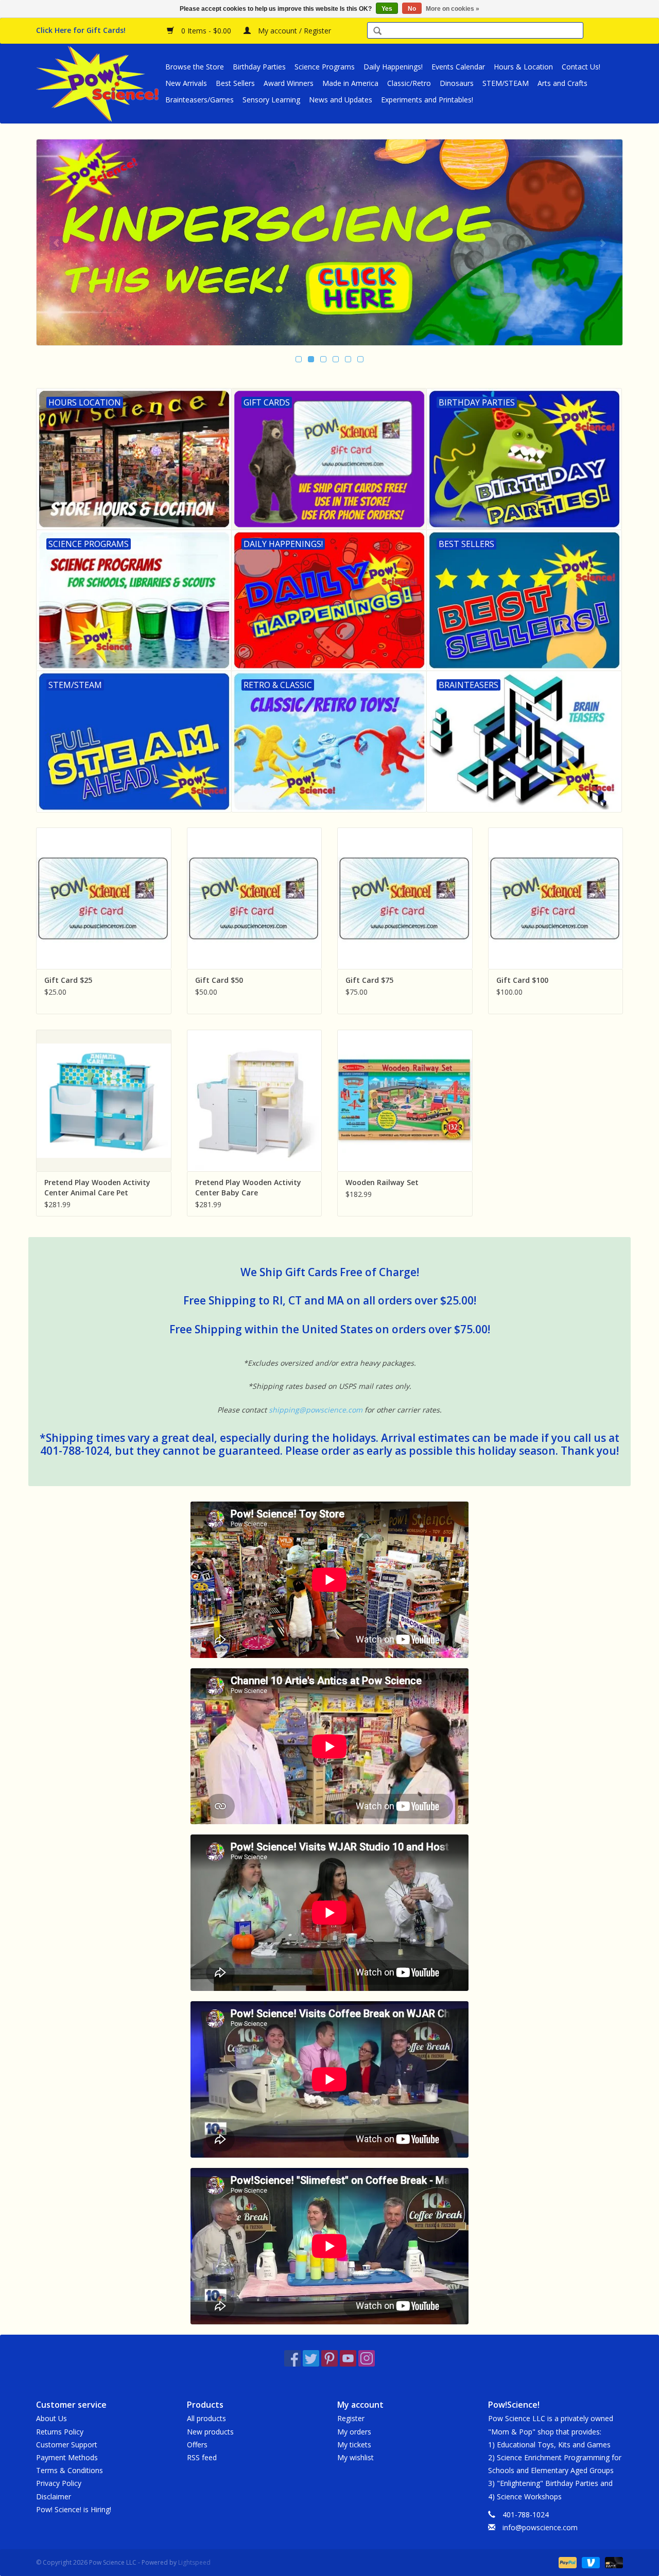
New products (210, 2432)
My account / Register (293, 31)
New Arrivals (186, 83)
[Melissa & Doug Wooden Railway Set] (405, 1100)
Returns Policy (60, 2432)
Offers (197, 2445)
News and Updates (341, 100)
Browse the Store (195, 67)
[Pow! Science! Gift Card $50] (255, 898)
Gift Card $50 (219, 980)
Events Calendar (458, 67)
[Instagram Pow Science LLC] (367, 2358)
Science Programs (325, 67)
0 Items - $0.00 (206, 31)
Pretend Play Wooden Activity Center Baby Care (248, 1187)
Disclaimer (54, 2496)
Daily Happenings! (393, 67)
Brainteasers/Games (200, 100)
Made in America (350, 83)
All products (206, 2418)
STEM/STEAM (506, 83)
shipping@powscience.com (316, 1410)
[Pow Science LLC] (99, 83)
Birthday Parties (259, 67)
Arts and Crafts (562, 83)
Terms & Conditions (70, 2470)
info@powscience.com (540, 2527)
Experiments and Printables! (427, 100)
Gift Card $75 (369, 980)
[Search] (377, 32)
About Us (51, 2418)
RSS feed (202, 2457)
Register (351, 2418)
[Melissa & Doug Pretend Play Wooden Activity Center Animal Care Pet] (104, 1100)
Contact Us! (581, 67)
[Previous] (56, 243)
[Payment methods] (567, 2562)
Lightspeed (194, 2562)
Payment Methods (67, 2457)
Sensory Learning (271, 100)
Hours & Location (523, 67)
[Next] (603, 243)
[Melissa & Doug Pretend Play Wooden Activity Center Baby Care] (255, 1100)
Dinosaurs (457, 83)
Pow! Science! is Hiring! (74, 2509)
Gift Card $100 (522, 980)
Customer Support (67, 2445)
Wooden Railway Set (382, 1182)
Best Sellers (235, 83)
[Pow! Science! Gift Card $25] (104, 898)
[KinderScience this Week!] (329, 242)
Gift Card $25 (68, 980)
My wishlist (355, 2457)
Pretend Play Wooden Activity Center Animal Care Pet (97, 1187)
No (412, 9)
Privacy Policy (59, 2483)
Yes (387, 9)
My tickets (354, 2445)
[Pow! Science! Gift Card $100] (556, 898)
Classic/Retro (409, 83)
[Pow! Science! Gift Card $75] (405, 898)
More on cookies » (453, 9)
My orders (354, 2432)
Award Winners (289, 83)
